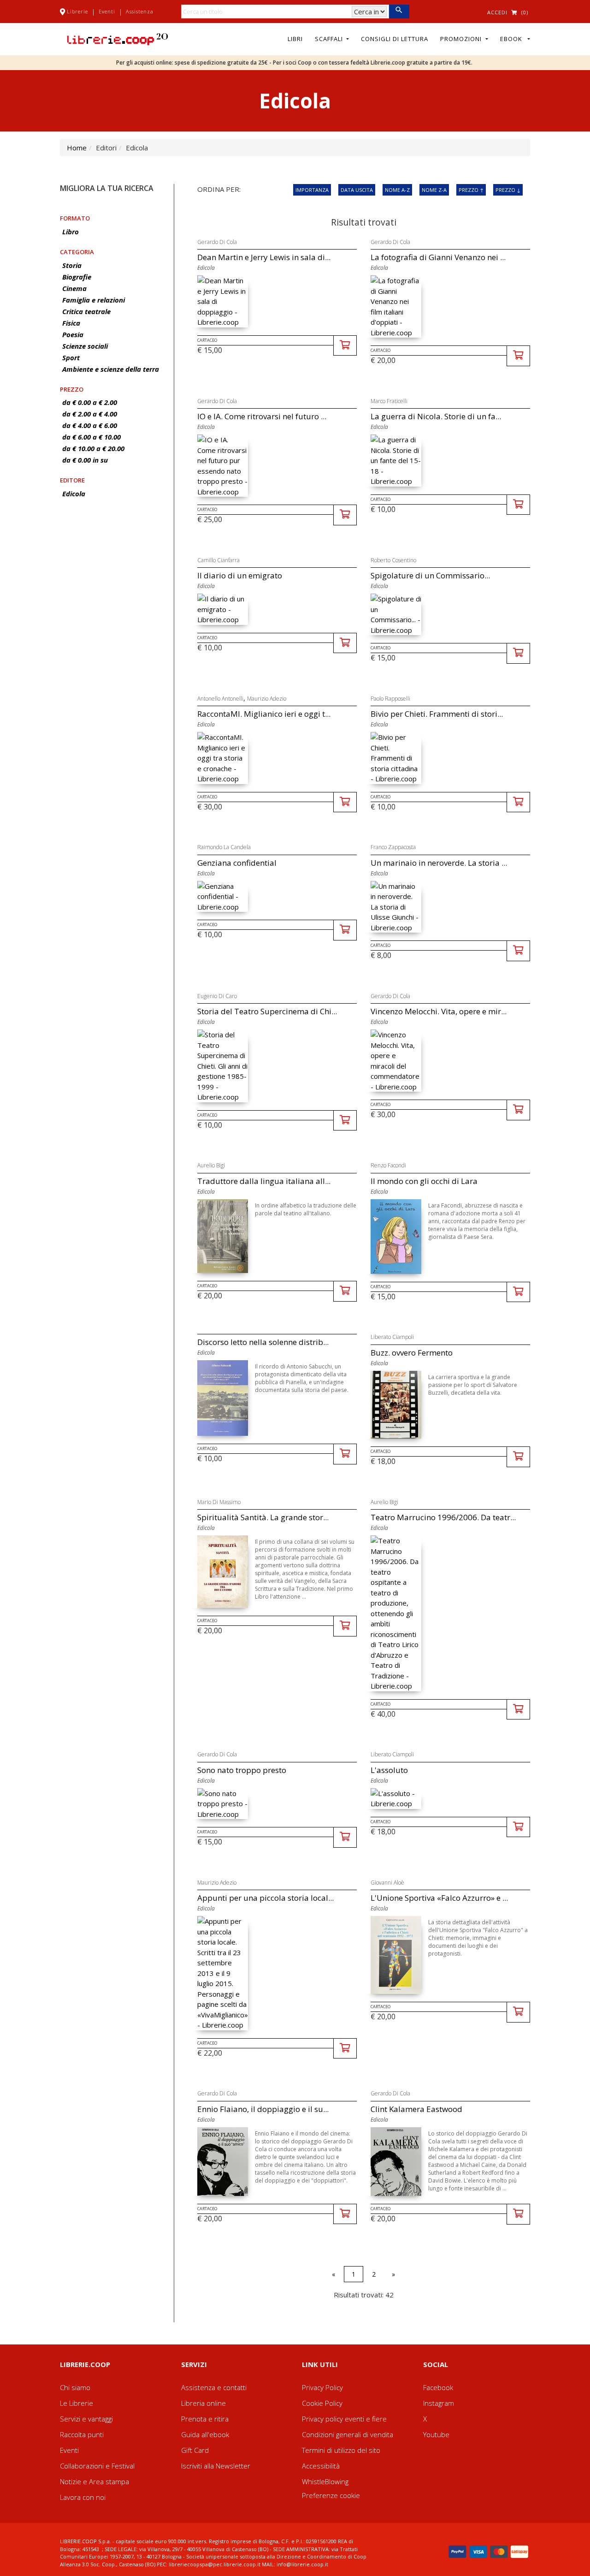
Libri (295, 39)
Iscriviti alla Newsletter (216, 2466)
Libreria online (204, 2403)
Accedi (497, 12)
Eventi (107, 11)
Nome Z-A (434, 190)
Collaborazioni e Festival (97, 2466)
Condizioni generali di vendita (348, 2434)
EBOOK (513, 39)
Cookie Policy (322, 2403)
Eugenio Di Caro (217, 996)
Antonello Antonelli (220, 699)
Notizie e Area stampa (94, 2481)
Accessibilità (321, 2466)
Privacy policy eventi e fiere (344, 2419)
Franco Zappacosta (393, 847)
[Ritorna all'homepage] (118, 38)
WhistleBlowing (325, 2481)
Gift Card (195, 2450)
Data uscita (357, 190)
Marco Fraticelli (389, 401)
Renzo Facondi (388, 1165)
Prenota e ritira (205, 2419)
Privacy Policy (322, 2387)
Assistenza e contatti (214, 2387)
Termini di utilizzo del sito (341, 2450)
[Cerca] (399, 12)
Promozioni (462, 39)
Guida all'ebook (205, 2434)
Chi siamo (75, 2387)
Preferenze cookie (331, 2495)
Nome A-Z (397, 190)
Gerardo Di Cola (217, 242)
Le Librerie (77, 2403)
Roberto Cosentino (393, 560)
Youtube (436, 2434)
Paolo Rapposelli (390, 699)
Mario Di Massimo (219, 1502)
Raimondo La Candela (224, 847)
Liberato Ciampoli (392, 1337)
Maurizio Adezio (267, 699)
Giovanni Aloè (387, 1883)
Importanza (312, 190)
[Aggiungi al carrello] (345, 346)
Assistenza (140, 11)
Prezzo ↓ (508, 190)
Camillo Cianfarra (218, 560)
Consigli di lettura (395, 39)
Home (77, 148)
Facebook (438, 2387)
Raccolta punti (82, 2434)
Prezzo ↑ (471, 190)
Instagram (439, 2403)
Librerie (77, 11)
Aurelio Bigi (211, 1165)
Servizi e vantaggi (86, 2419)
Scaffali (330, 39)
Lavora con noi (83, 2497)
